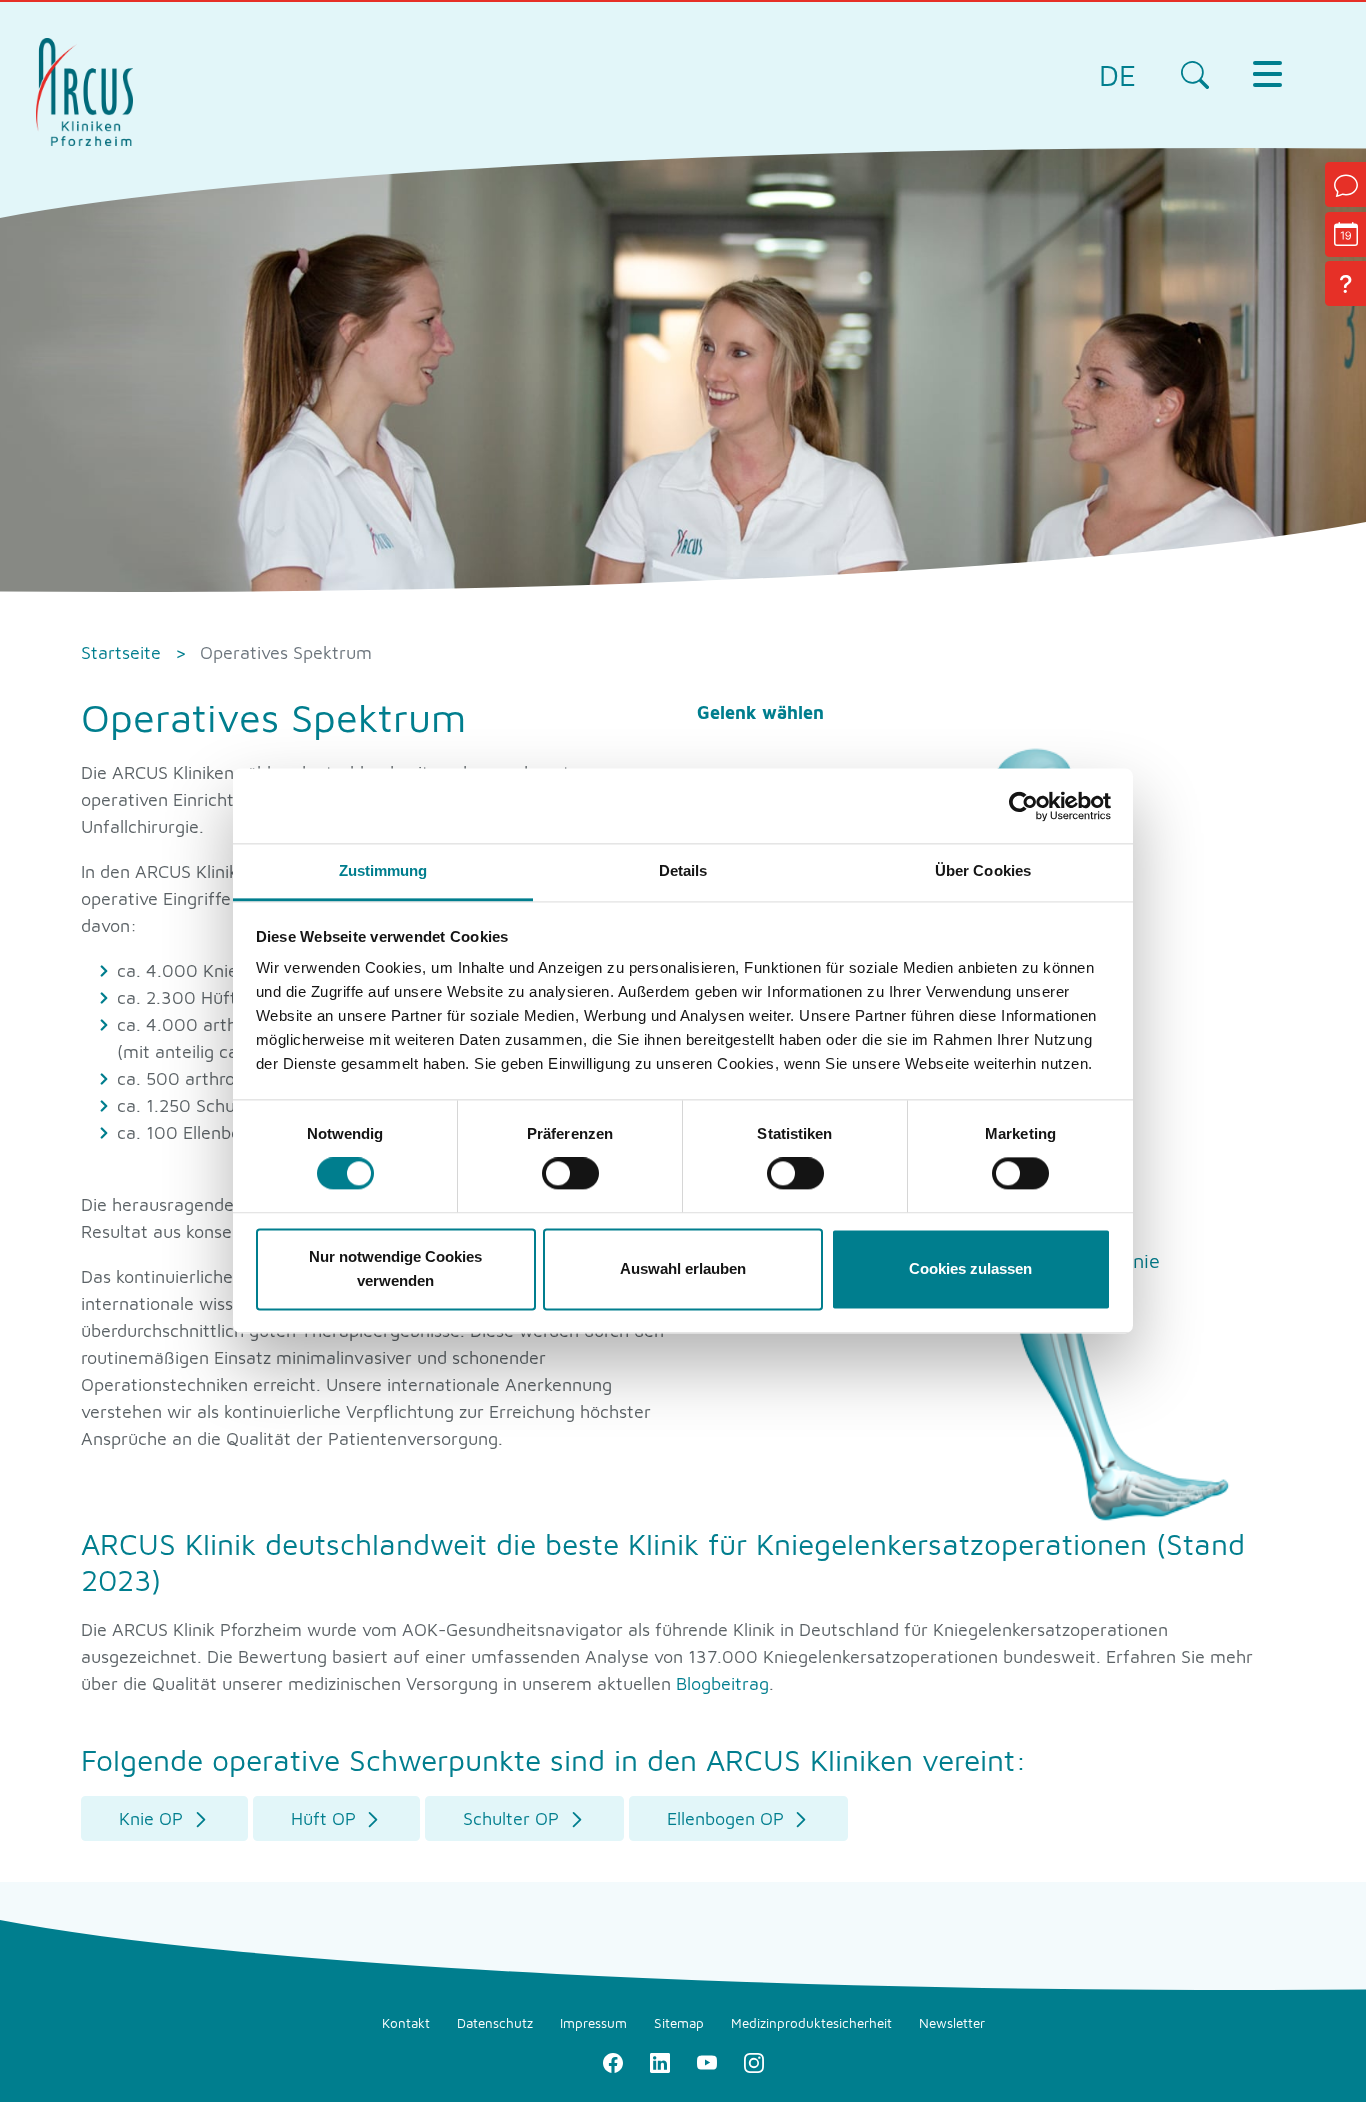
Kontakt (406, 2023)
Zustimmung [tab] (383, 870)
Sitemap (679, 2023)
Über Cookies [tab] (983, 870)
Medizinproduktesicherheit (811, 2023)
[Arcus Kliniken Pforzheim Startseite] (84, 89)
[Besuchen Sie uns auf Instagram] (753, 2061)
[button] (164, 1818)
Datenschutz (495, 2023)
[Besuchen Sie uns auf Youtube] (706, 2061)
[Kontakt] (1345, 184)
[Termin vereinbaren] (1345, 234)
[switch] (570, 1174)
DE (1117, 74)
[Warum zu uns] (1345, 283)
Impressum (593, 2023)
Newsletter (952, 2023)
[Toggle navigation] (1267, 74)
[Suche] (1194, 74)
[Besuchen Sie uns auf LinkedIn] (659, 2061)
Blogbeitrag (722, 1683)
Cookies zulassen (970, 1268)
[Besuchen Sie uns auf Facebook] (612, 2061)
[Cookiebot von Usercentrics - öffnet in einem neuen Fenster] (1023, 806)
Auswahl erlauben (683, 1268)
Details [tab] (683, 870)
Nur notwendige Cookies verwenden (395, 1268)
